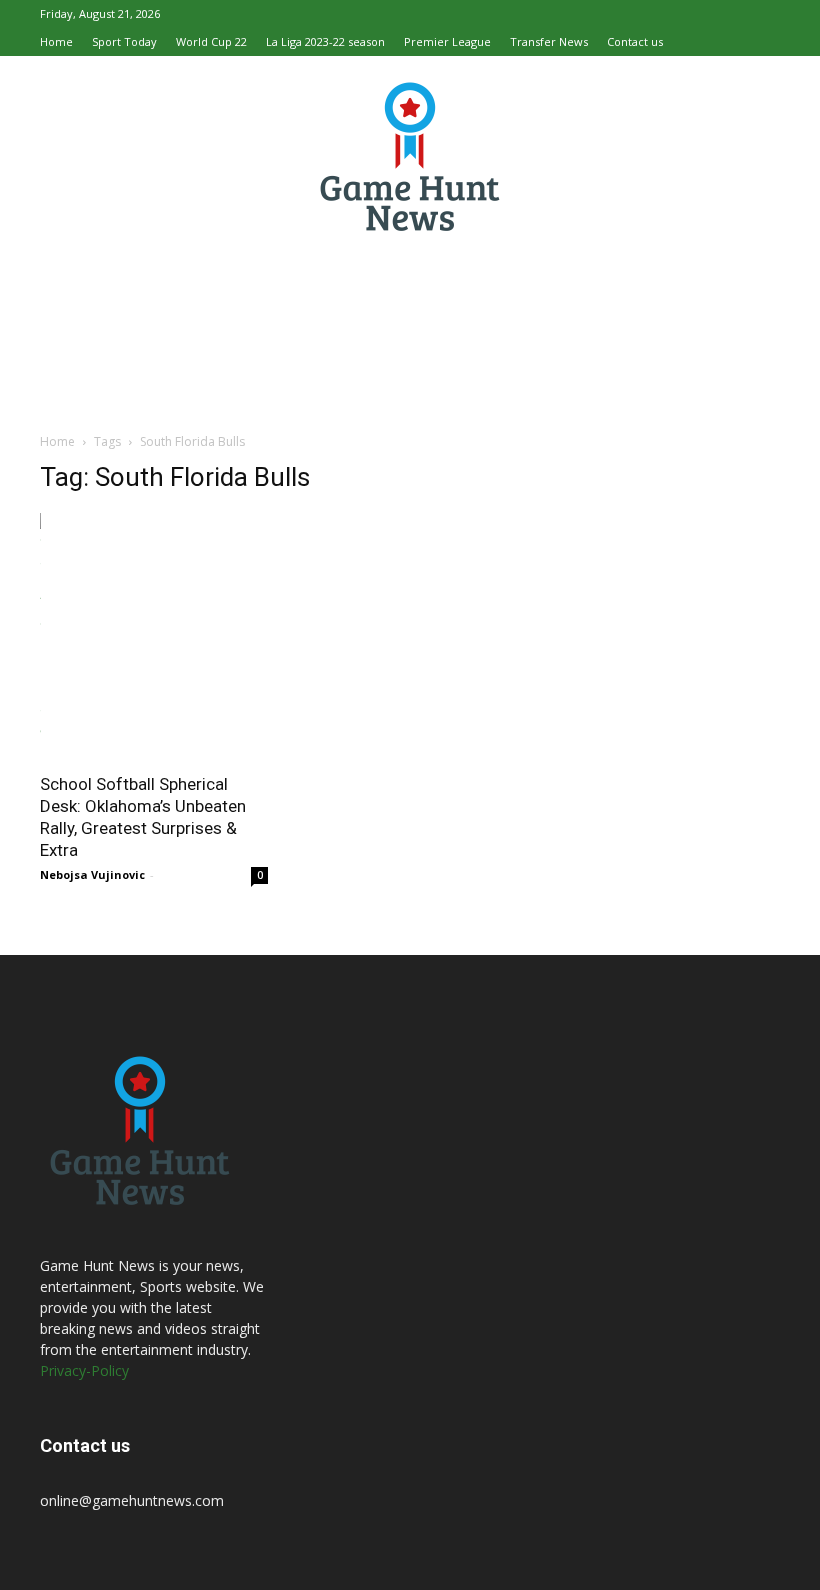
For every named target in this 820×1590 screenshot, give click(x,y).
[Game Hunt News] (410, 156)
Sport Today (124, 41)
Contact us (635, 41)
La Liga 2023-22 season (325, 41)
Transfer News (549, 41)
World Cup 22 (211, 41)
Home (56, 41)
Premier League (447, 41)
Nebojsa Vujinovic (92, 874)
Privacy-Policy (84, 1370)
